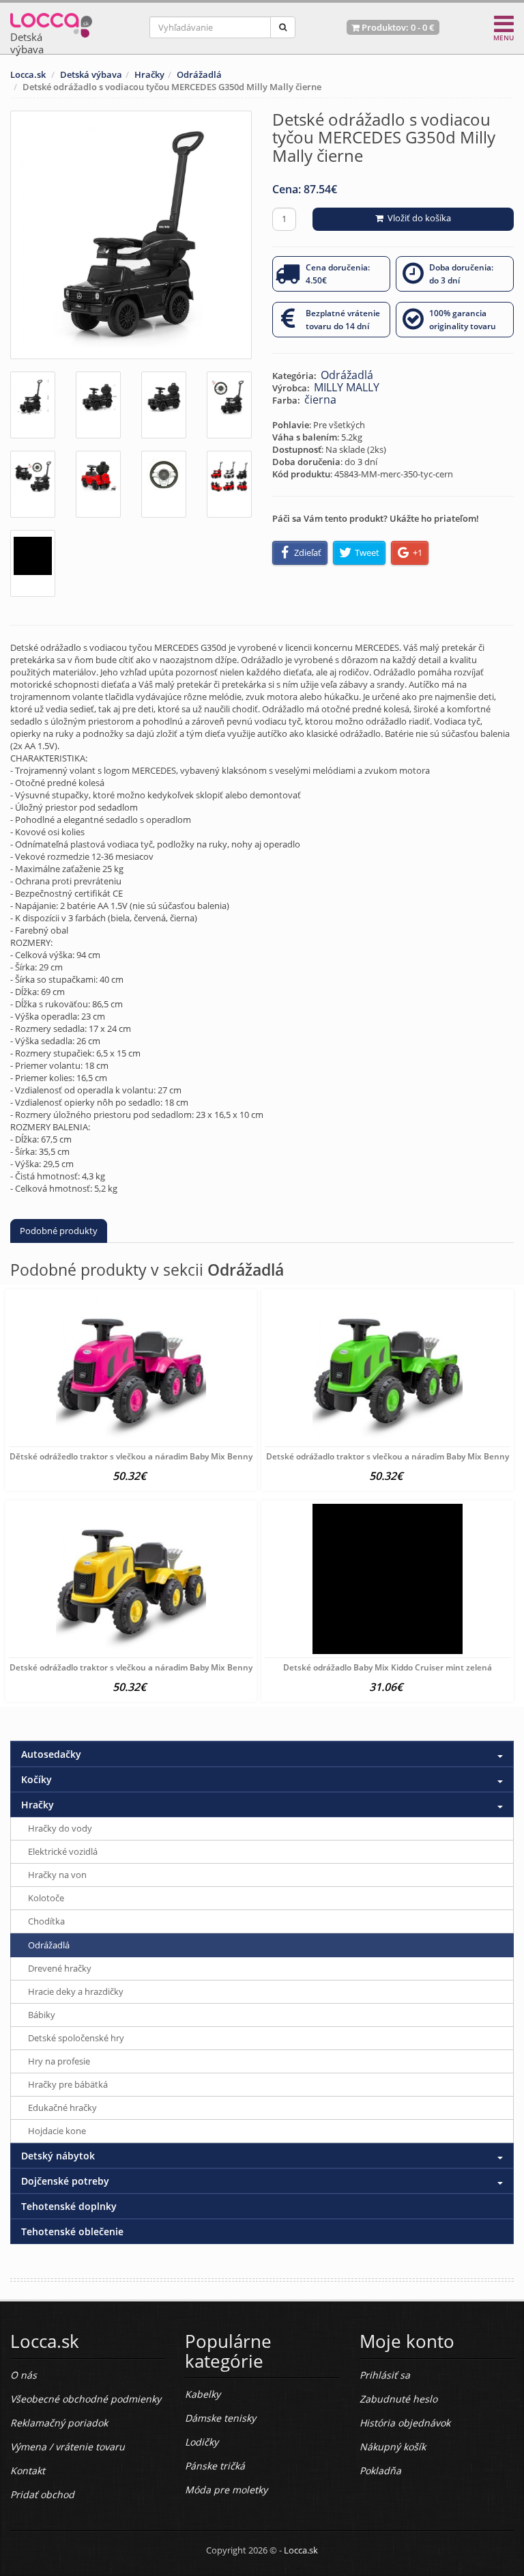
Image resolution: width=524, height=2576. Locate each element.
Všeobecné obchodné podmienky (86, 2399)
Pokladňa (380, 2470)
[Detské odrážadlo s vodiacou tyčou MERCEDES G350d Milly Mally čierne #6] (98, 484)
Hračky (149, 74)
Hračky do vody (60, 1828)
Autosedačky (51, 1754)
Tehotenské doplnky (69, 2206)
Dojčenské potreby (65, 2181)
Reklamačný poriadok (59, 2423)
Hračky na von (57, 1875)
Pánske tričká (215, 2466)
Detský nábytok (58, 2156)
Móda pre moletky (226, 2490)
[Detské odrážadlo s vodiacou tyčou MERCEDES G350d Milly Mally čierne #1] (33, 405)
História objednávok (405, 2423)
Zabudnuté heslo (398, 2399)
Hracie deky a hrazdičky (76, 1991)
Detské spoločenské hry (76, 2038)
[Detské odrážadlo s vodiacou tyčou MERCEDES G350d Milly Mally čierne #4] (229, 405)
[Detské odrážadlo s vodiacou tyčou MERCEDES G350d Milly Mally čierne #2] (98, 405)
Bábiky (42, 2015)
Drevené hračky (60, 1968)
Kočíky (37, 1779)
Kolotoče (46, 1898)
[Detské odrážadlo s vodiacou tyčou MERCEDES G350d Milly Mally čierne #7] (164, 484)
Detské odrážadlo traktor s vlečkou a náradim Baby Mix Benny (388, 1456)
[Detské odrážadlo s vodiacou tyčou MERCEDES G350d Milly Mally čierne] (131, 235)
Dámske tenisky (220, 2418)
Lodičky (202, 2442)
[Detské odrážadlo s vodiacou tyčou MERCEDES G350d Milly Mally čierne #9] (33, 563)
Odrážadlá (199, 74)
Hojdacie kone (57, 2131)
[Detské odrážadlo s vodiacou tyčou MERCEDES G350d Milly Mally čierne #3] (164, 405)
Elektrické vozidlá (63, 1851)
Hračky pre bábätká (68, 2084)
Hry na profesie (59, 2061)
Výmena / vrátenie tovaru (68, 2447)
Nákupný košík (393, 2447)
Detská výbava (91, 74)
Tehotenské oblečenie (72, 2231)
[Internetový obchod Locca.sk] (51, 22)
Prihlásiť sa (385, 2375)
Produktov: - (397, 27)
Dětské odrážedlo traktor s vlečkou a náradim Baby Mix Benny (131, 1456)
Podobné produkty (59, 1231)
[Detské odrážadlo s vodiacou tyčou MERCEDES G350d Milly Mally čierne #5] (33, 484)
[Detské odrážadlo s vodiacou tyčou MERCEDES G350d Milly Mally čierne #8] (229, 484)
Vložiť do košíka (417, 218)
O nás (24, 2375)
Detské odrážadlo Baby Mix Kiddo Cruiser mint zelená (388, 1667)
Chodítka (46, 1921)
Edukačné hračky (62, 2108)
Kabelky (203, 2394)
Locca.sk (28, 74)
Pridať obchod (42, 2494)
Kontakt (28, 2470)
